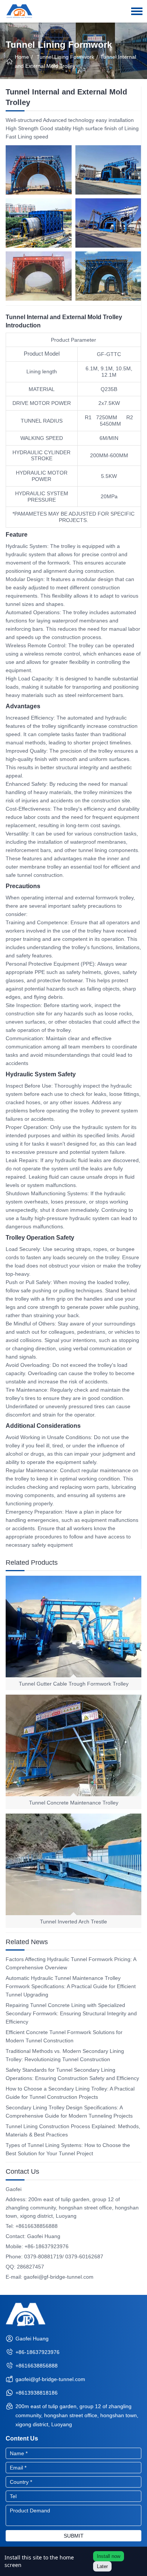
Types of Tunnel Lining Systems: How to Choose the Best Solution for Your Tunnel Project (68, 2149)
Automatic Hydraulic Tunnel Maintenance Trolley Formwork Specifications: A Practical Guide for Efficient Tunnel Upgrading (71, 1986)
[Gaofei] (19, 9)
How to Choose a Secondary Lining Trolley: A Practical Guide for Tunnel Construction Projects (70, 2093)
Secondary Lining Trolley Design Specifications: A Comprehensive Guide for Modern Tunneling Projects (69, 2112)
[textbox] (73, 2453)
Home (22, 57)
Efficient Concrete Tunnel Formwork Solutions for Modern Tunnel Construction (64, 2036)
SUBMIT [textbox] (74, 2536)
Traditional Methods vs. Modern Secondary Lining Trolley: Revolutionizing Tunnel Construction (65, 2055)
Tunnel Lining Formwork (65, 57)
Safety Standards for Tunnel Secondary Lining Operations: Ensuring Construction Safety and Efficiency (72, 2074)
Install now (109, 2556)
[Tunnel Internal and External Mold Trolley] (39, 170)
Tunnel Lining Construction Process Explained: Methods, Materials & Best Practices (73, 2130)
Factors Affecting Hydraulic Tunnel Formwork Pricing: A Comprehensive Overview (71, 1963)
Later (102, 2566)
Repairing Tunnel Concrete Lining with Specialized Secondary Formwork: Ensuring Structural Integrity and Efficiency (71, 2013)
